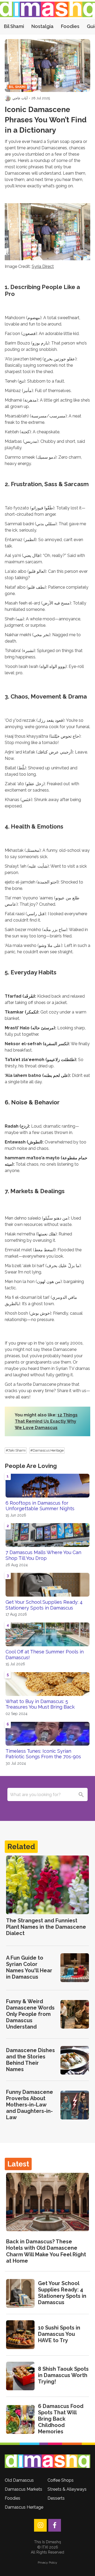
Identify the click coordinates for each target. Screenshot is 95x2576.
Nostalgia (42, 26)
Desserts (56, 2498)
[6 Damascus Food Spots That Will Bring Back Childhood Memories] (20, 2419)
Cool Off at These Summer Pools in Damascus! (45, 1655)
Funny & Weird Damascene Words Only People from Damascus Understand (30, 2014)
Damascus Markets (23, 2489)
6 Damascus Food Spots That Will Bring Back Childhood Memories (61, 2419)
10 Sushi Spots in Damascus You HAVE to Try (59, 2334)
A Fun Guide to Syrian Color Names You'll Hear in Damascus (29, 1967)
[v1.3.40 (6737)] (47, 2461)
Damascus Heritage (24, 2507)
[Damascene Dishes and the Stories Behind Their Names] (75, 2060)
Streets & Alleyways (67, 2489)
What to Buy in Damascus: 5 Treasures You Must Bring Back (40, 1704)
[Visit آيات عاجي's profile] (8, 98)
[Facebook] (55, 2525)
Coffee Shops (61, 2480)
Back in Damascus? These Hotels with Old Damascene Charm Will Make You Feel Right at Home (46, 2251)
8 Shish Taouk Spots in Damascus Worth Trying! (63, 2375)
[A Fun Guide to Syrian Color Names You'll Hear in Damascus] (75, 1968)
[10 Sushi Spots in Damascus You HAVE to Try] (20, 2335)
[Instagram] (40, 2525)
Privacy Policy (47, 2563)
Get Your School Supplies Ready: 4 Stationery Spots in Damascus (44, 1605)
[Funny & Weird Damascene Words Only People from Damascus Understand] (75, 2014)
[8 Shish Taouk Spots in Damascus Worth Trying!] (20, 2376)
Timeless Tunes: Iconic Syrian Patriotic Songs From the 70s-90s (43, 1754)
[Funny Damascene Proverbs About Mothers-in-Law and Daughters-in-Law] (75, 2105)
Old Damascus (19, 2480)
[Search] (81, 1794)
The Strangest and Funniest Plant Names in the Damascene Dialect (46, 1927)
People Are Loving (31, 1466)
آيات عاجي (20, 98)
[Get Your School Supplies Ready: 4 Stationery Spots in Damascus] (20, 2293)
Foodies (70, 26)
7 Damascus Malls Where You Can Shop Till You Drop (43, 1555)
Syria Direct (43, 266)
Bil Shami (14, 26)
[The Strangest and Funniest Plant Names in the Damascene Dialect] (47, 1885)
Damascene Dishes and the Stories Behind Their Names (30, 2060)
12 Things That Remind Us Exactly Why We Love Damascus (46, 1421)
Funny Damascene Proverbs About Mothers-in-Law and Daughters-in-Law (30, 2105)
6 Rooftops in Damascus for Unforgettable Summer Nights (40, 1506)
